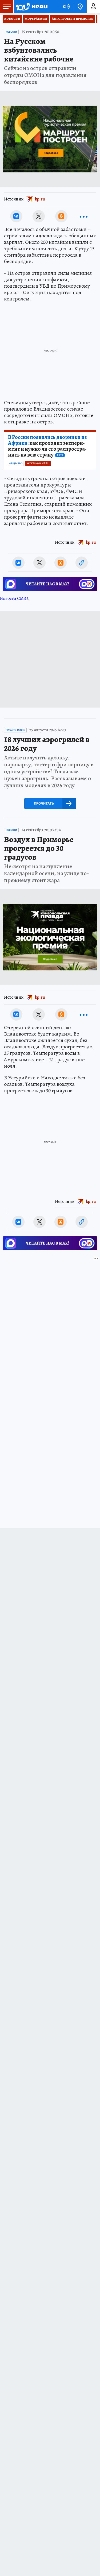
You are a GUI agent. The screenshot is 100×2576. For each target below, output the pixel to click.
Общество (16, 464)
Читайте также (15, 730)
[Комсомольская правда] (31, 7)
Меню (7, 7)
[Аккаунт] (93, 7)
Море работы (36, 19)
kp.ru (40, 199)
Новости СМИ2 (14, 598)
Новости (12, 19)
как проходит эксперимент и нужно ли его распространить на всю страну (47, 446)
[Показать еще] (84, 216)
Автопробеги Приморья (73, 19)
